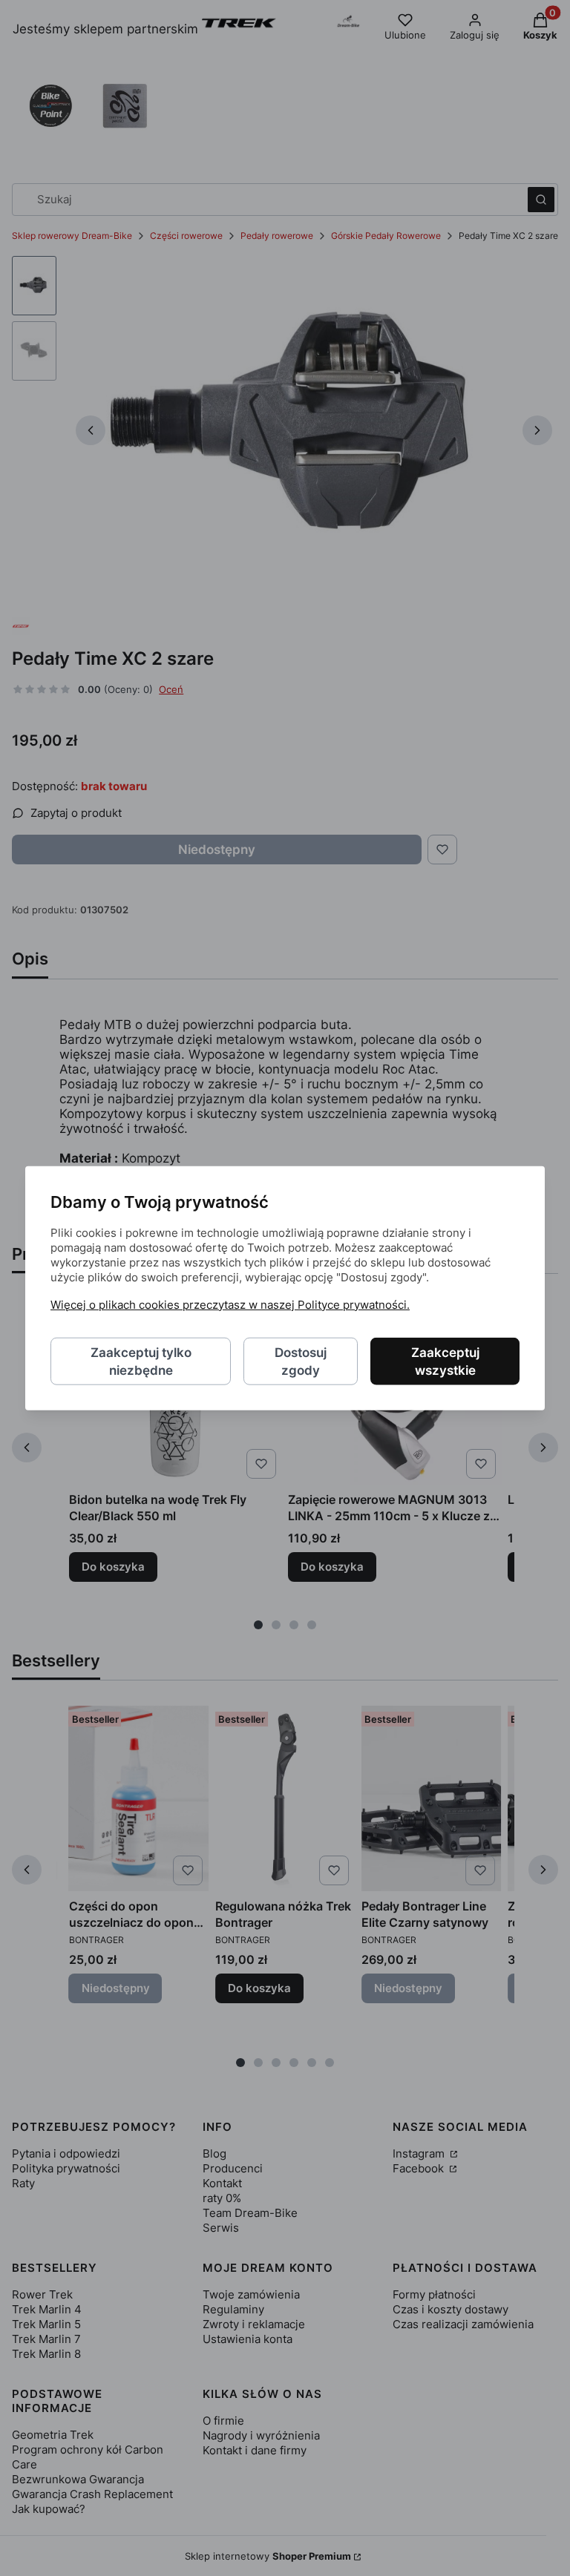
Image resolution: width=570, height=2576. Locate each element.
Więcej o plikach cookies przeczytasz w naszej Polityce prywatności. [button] (230, 1304)
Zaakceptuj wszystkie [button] (445, 1361)
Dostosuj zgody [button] (301, 1361)
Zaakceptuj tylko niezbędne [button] (141, 1361)
